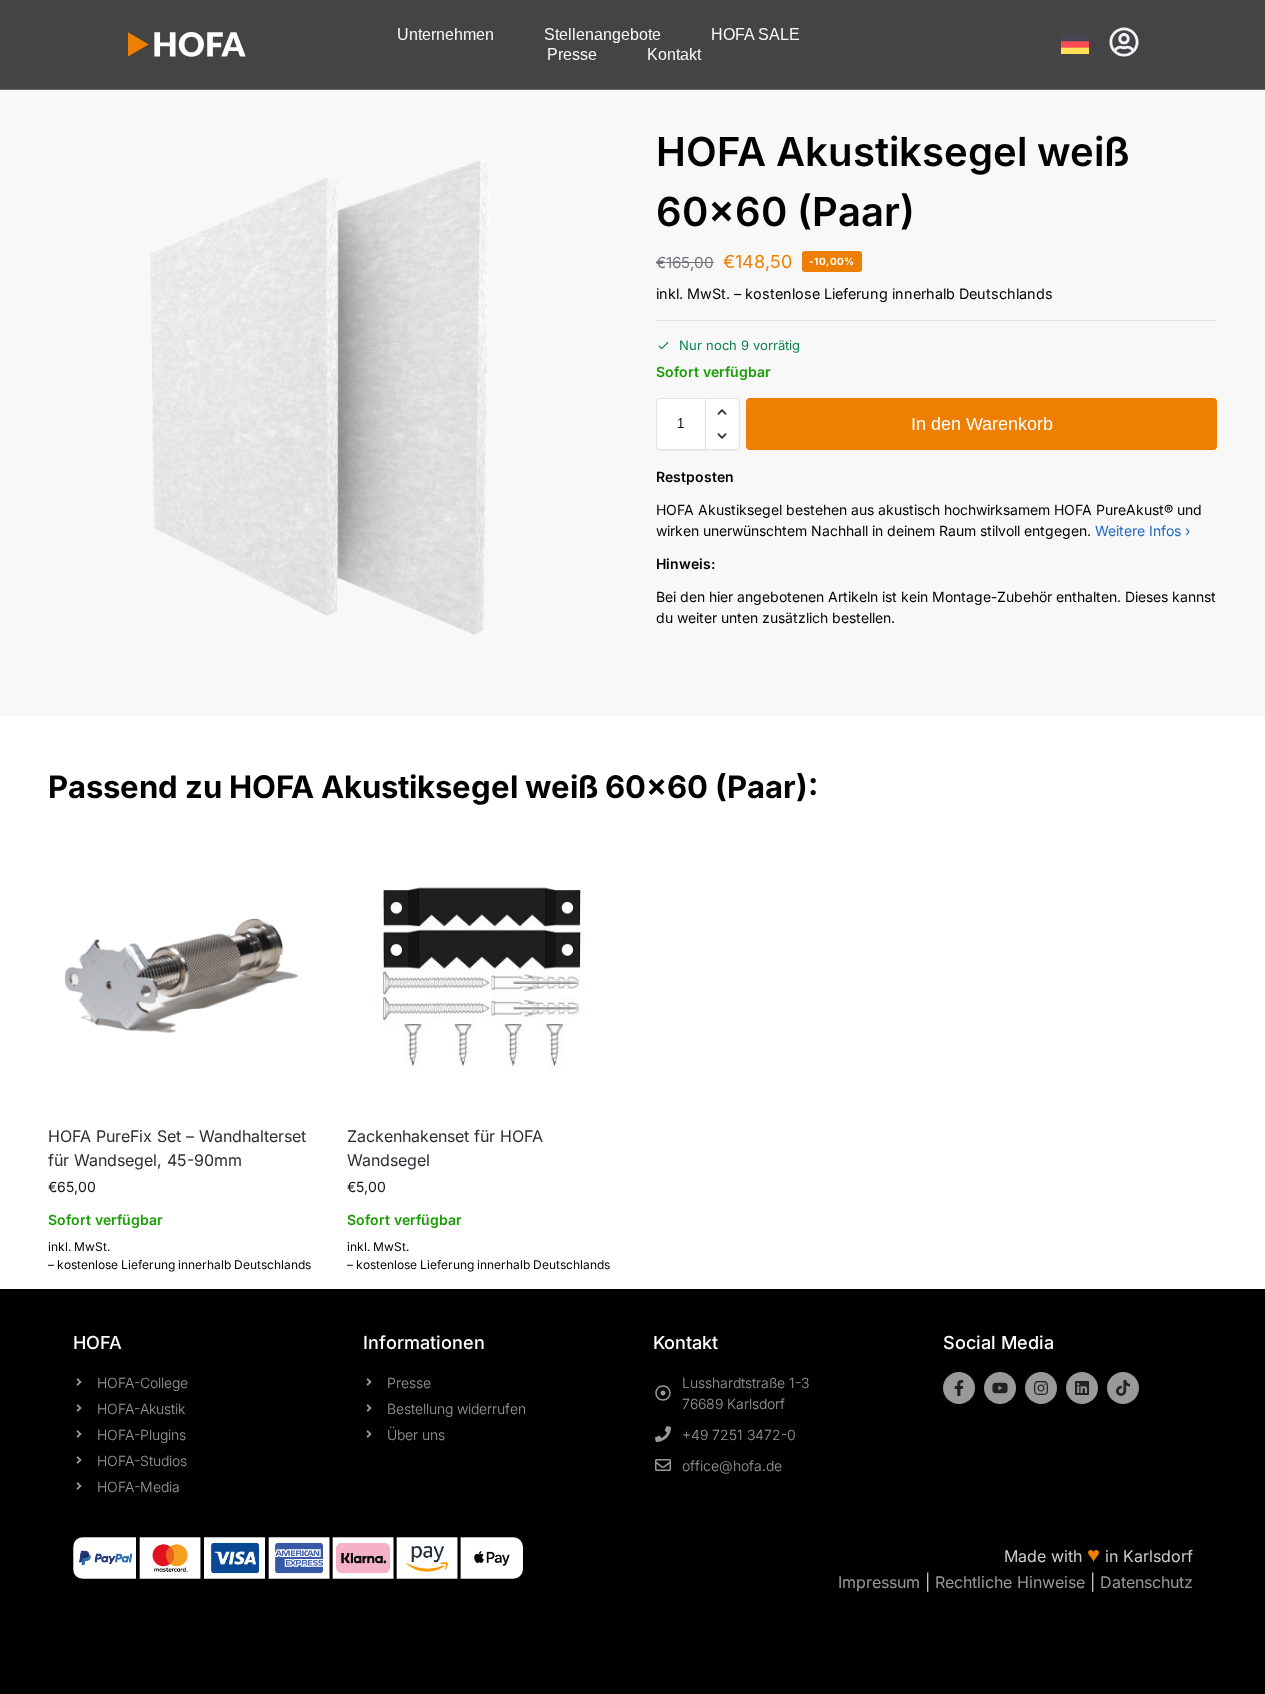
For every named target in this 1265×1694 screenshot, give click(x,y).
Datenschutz (1146, 1582)
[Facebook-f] (959, 1388)
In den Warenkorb (982, 424)
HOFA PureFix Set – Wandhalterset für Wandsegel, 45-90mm (177, 1148)
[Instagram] (1041, 1388)
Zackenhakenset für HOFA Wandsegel (445, 1148)
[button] (722, 412)
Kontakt (674, 54)
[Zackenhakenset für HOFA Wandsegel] (482, 973)
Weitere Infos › (1142, 530)
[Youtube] (1000, 1388)
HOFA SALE (755, 34)
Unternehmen (445, 34)
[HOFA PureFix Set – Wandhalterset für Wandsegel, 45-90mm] (183, 973)
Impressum (879, 1582)
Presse (572, 54)
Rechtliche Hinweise (1010, 1582)
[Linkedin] (1082, 1388)
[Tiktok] (1123, 1388)
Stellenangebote (602, 34)
